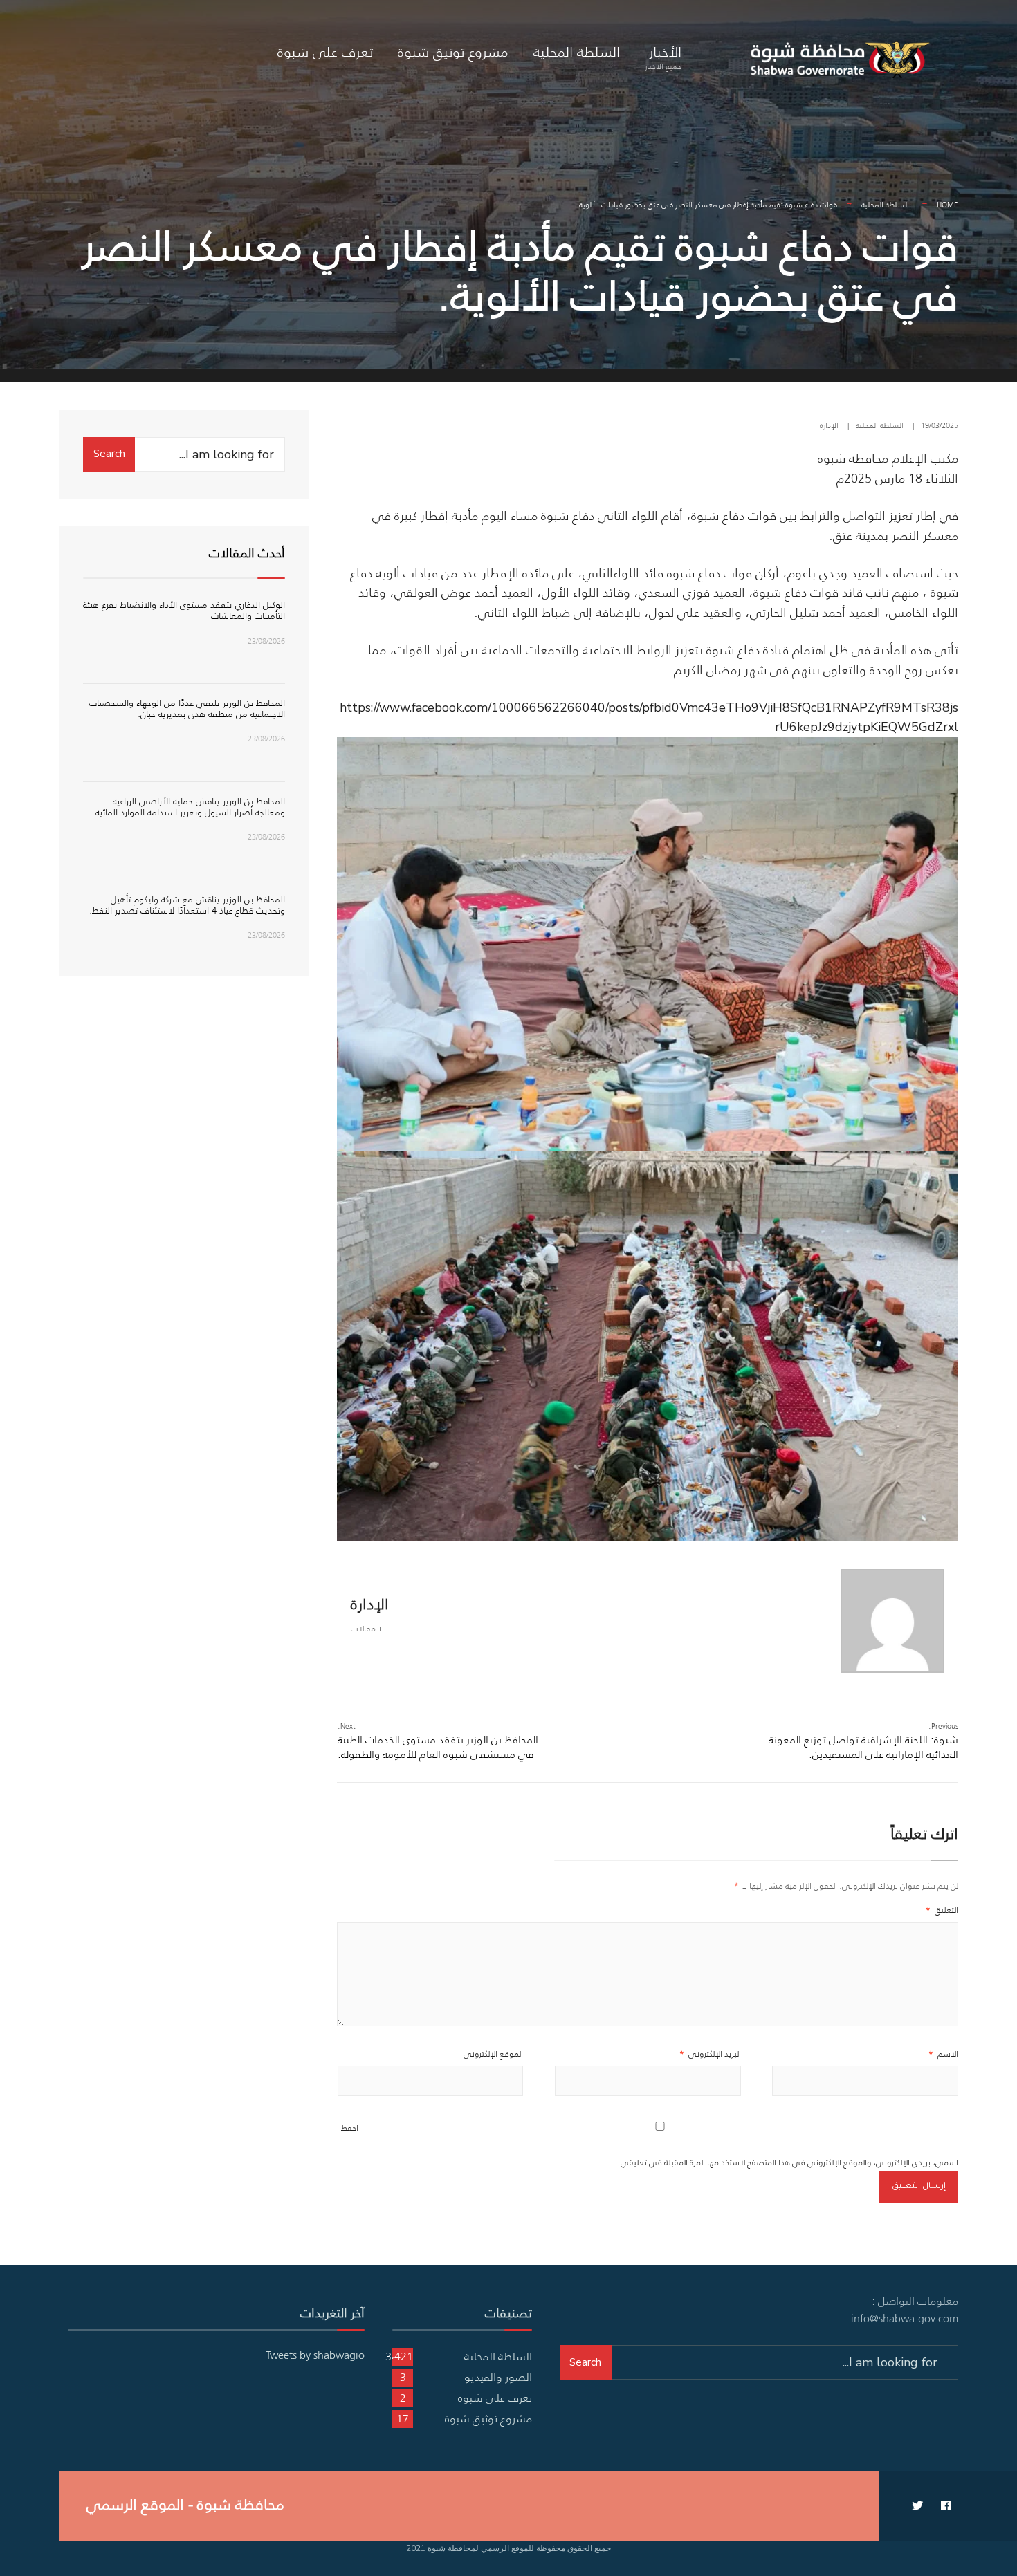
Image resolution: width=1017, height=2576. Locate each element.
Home (947, 205)
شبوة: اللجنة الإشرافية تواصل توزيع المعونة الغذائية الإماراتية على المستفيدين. (863, 1741)
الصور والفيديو (498, 2377)
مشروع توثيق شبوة (453, 52)
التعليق (942, 1910)
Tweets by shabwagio (315, 2355)
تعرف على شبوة (325, 52)
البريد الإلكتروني (710, 2054)
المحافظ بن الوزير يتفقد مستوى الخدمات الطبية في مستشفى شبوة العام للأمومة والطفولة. (438, 1741)
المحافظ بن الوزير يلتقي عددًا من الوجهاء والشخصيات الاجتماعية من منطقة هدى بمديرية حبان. (187, 708)
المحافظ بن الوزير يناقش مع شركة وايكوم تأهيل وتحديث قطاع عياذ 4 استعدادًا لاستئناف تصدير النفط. (187, 905)
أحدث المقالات (247, 553)
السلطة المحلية (577, 52)
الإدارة (829, 425)
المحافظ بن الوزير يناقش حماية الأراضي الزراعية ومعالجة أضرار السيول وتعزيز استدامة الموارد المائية (190, 807)
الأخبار (663, 57)
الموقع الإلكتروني (493, 2054)
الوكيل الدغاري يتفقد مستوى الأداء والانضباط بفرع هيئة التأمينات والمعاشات (184, 610)
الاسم (943, 2054)
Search (109, 454)
